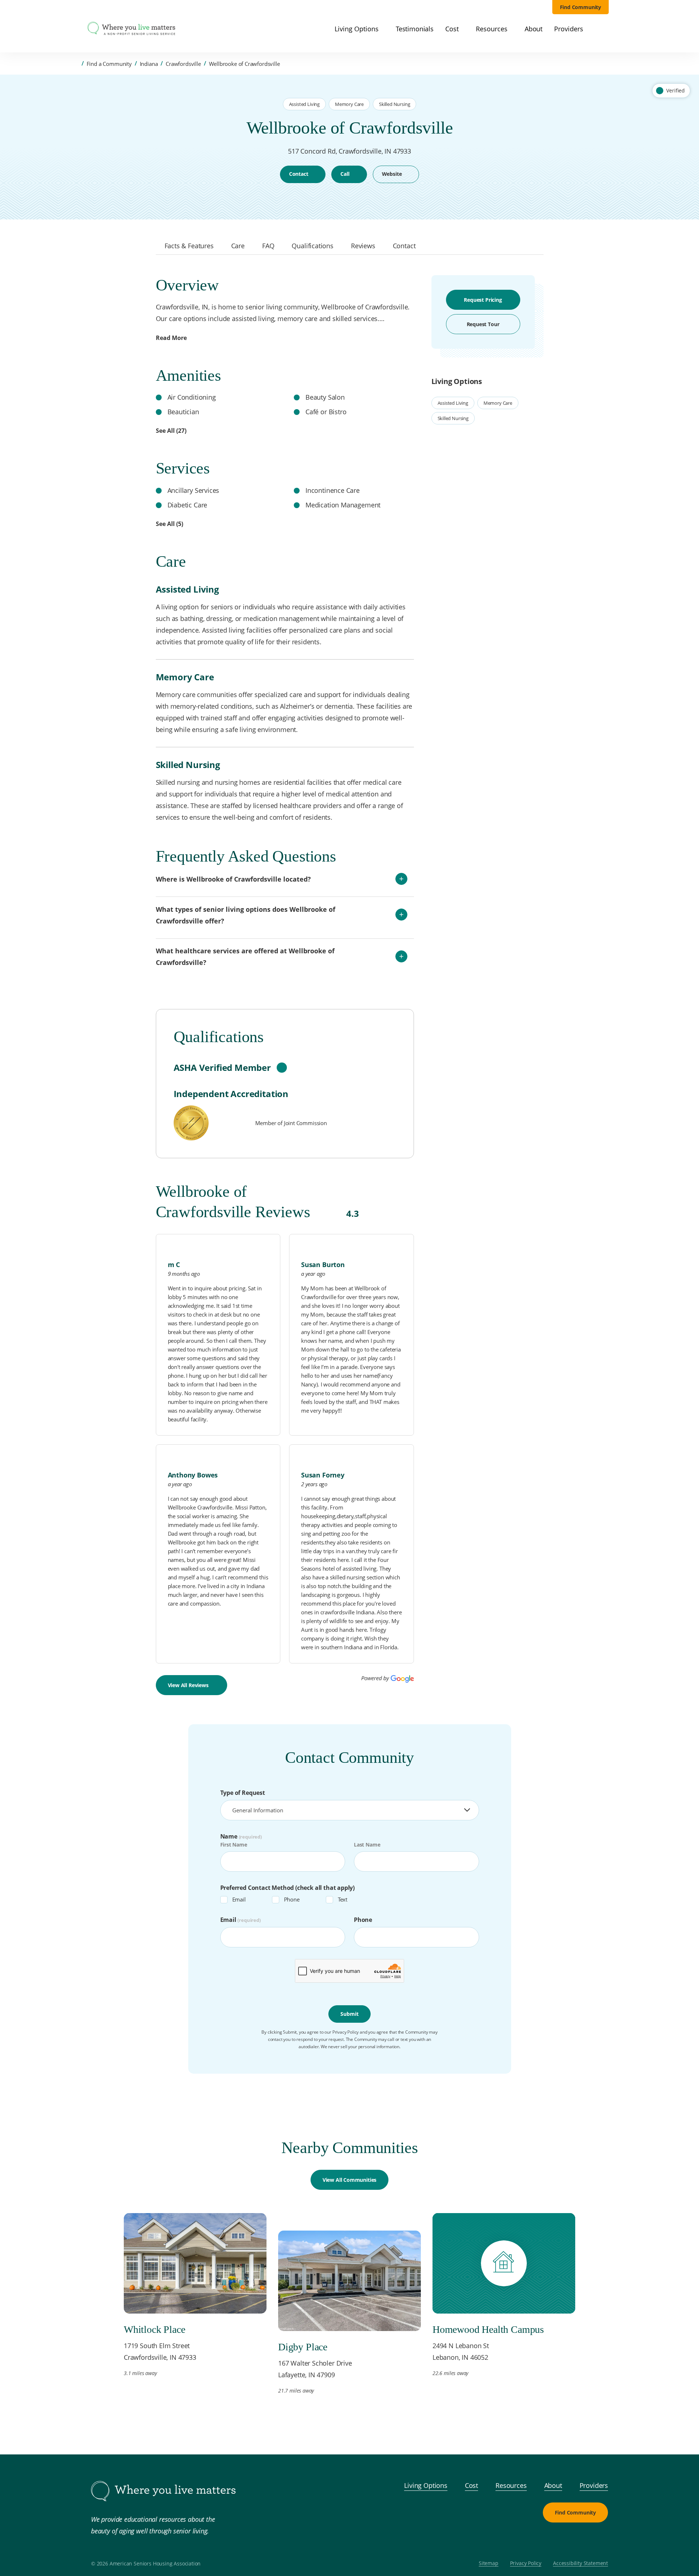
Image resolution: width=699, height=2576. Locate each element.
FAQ (268, 246)
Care (238, 246)
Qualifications (313, 246)
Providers (594, 2485)
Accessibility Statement (580, 2563)
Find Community (581, 7)
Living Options (426, 2485)
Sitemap (489, 2563)
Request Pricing (483, 300)
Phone (292, 1899)
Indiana (149, 64)
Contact (299, 174)
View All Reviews (188, 1685)
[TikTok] (599, 2540)
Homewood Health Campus (488, 2329)
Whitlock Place (155, 2329)
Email (239, 1899)
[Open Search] (605, 29)
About (553, 2485)
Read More (171, 338)
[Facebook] (349, 205)
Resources (511, 2485)
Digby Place (303, 2347)
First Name (234, 1845)
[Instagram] (582, 2540)
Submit (349, 2014)
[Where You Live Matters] (131, 29)
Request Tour (483, 324)
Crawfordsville (183, 64)
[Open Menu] (76, 29)
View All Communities (349, 2180)
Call (345, 174)
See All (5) (169, 524)
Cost (471, 2485)
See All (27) (171, 431)
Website (392, 174)
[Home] (76, 64)
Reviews (363, 246)
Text (343, 1899)
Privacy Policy (526, 2563)
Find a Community (109, 64)
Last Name (367, 1845)
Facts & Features (189, 246)
